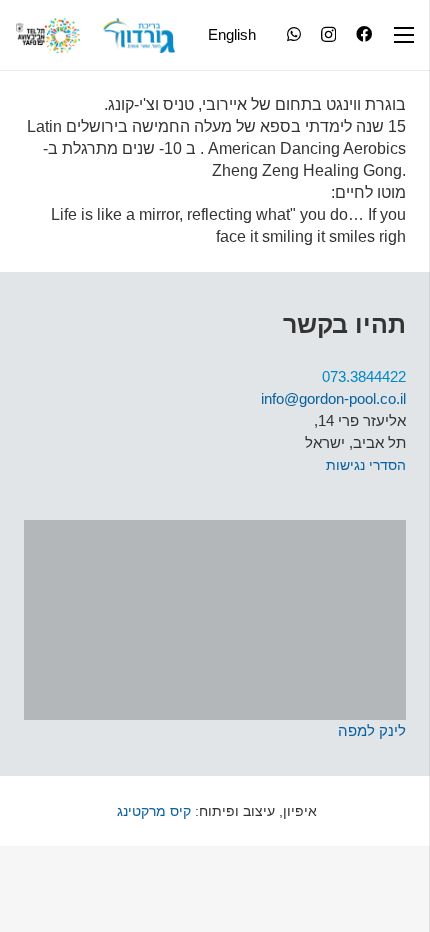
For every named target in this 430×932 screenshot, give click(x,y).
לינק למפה (372, 730)
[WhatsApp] (294, 34)
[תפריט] (404, 35)
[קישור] (139, 35)
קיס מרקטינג (152, 811)
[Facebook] (364, 34)
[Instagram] (328, 35)
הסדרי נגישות (366, 465)
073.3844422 (364, 376)
